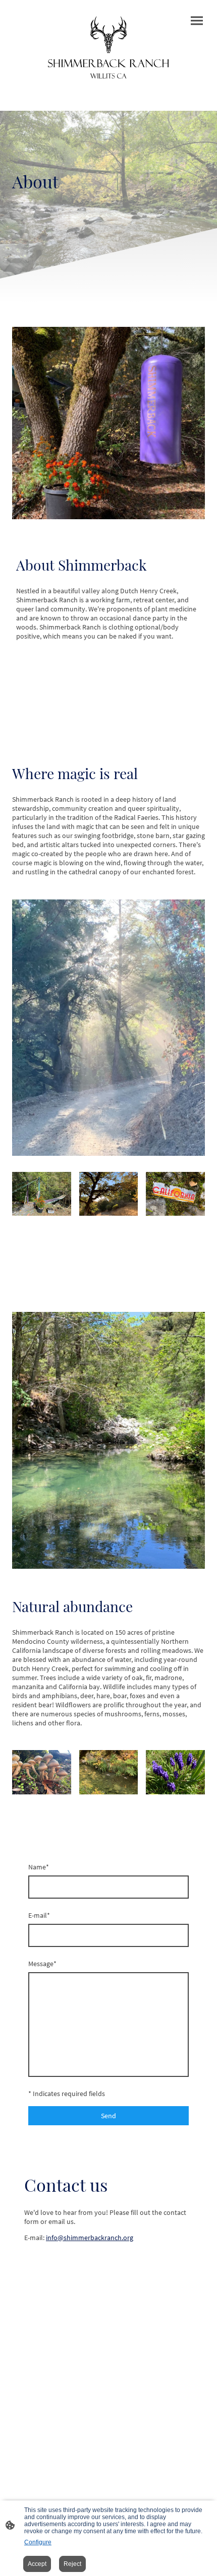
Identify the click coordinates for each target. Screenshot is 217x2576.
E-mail (39, 1915)
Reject (72, 2564)
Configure (38, 2542)
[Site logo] (108, 47)
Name (39, 1867)
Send (108, 2116)
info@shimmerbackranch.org (90, 2238)
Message (42, 1964)
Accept (37, 2564)
